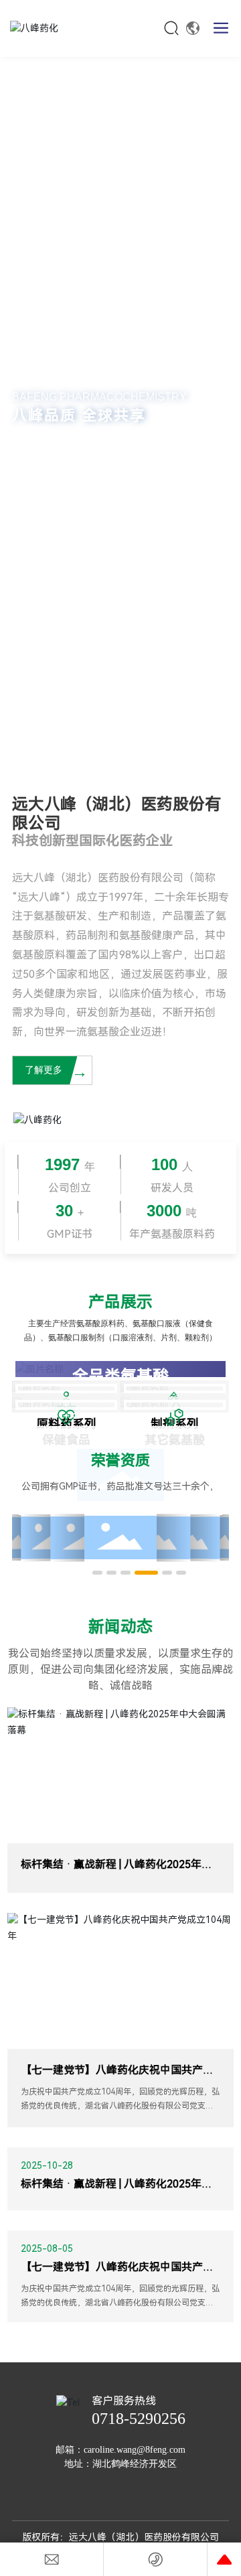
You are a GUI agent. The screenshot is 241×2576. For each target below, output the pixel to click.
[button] (108, 747)
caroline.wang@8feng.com (135, 2450)
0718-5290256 (139, 2419)
